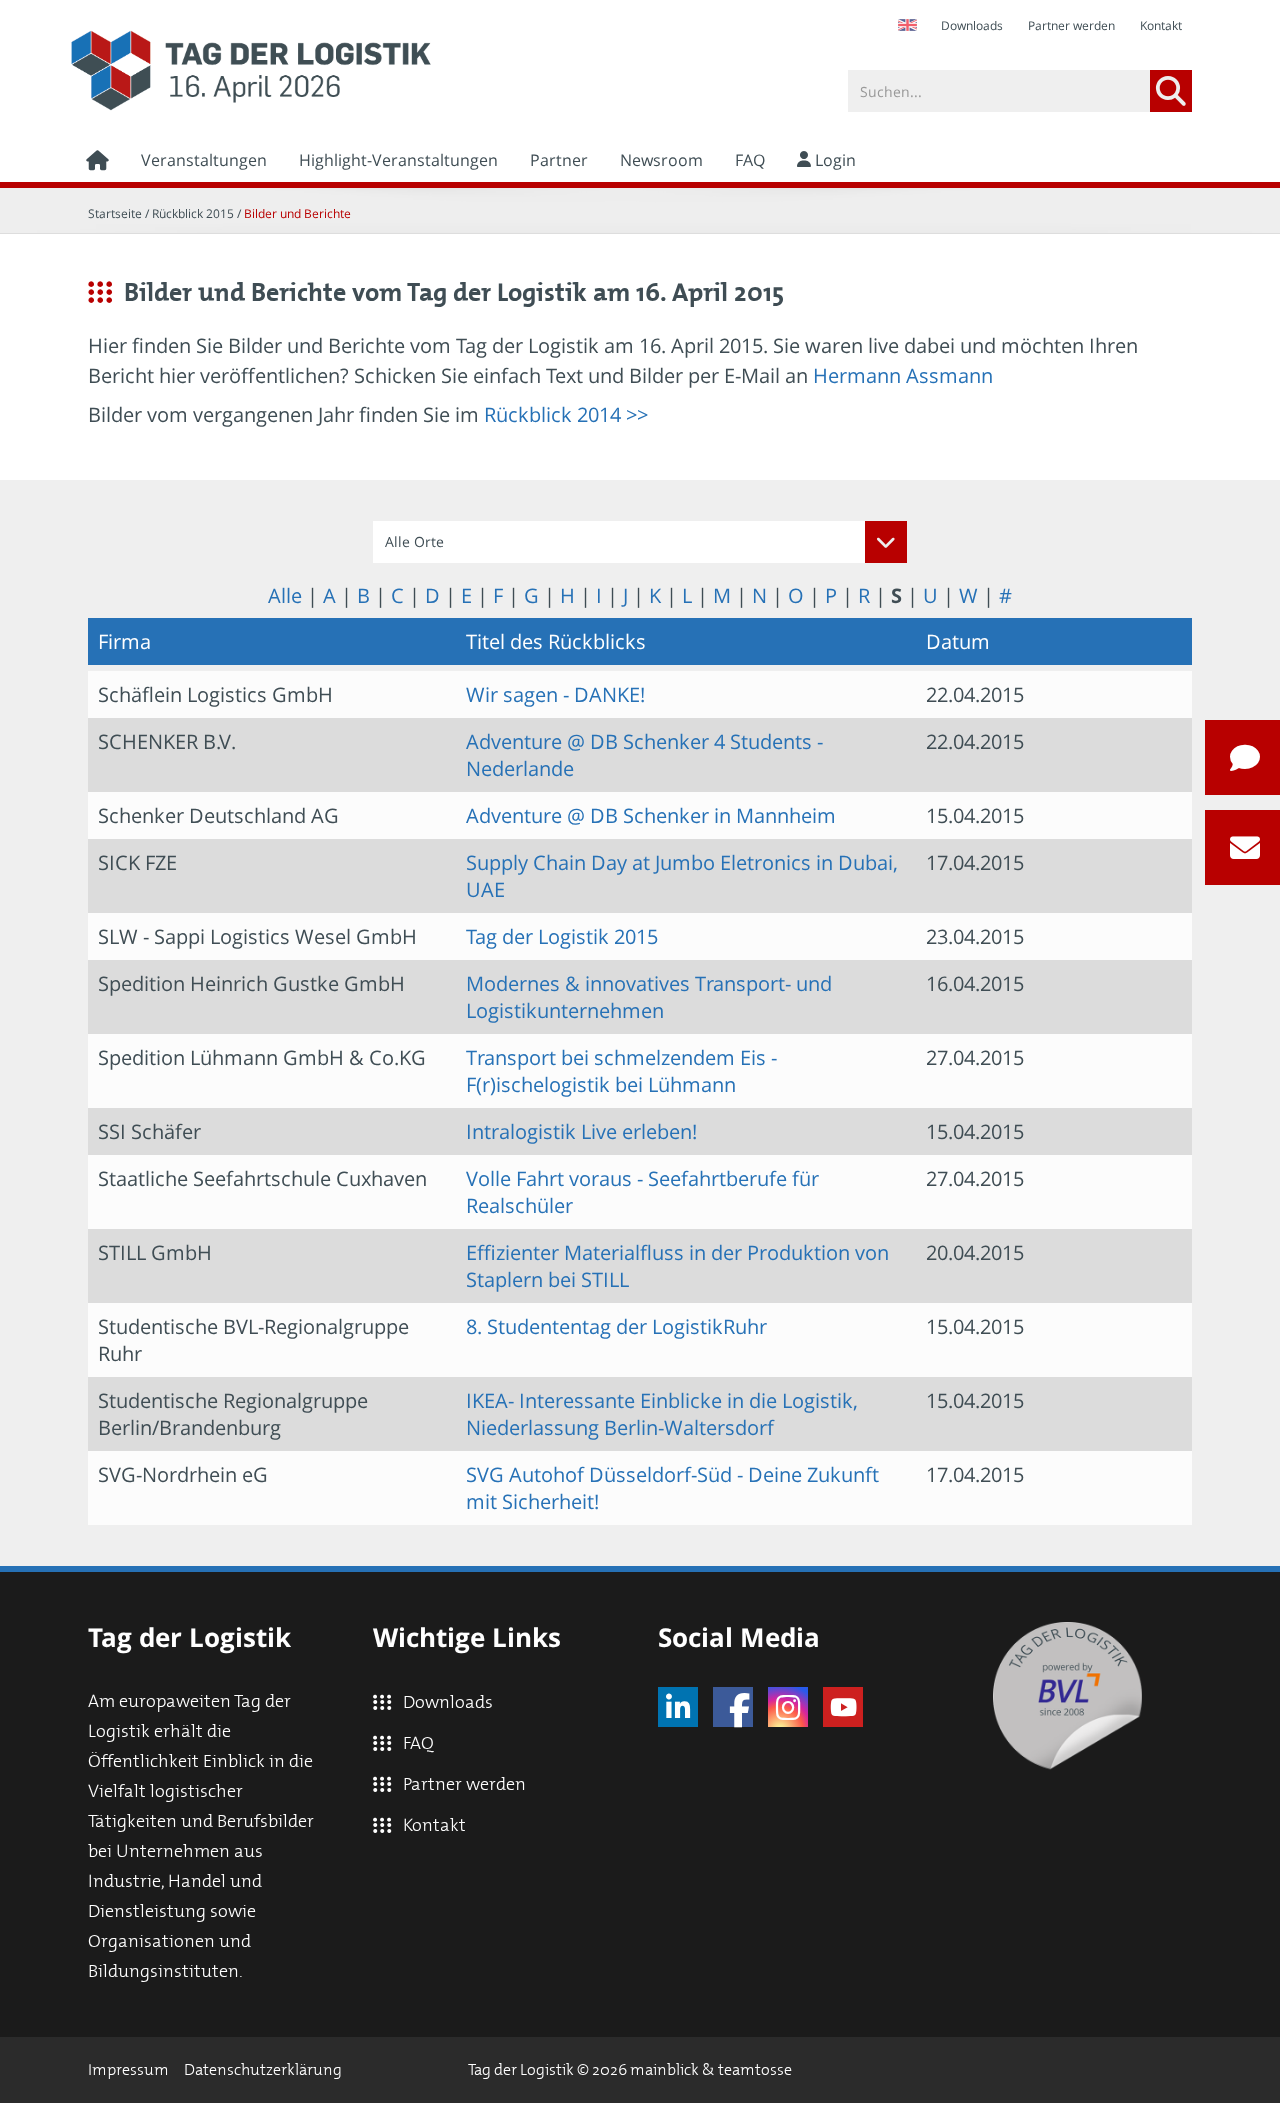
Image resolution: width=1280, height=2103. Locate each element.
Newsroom (661, 160)
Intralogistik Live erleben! (581, 1131)
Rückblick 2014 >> (566, 414)
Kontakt (1161, 25)
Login (833, 160)
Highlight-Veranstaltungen (398, 160)
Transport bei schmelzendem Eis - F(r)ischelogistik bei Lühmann (621, 1071)
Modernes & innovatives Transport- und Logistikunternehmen (649, 997)
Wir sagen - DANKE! (555, 694)
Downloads (972, 25)
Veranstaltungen (204, 160)
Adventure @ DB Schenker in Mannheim (651, 815)
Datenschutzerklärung (263, 2070)
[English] (907, 25)
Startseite (115, 213)
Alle (285, 595)
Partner (559, 160)
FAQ (750, 160)
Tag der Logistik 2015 (562, 936)
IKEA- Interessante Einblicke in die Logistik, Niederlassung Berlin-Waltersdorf (662, 1414)
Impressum (128, 2070)
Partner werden (1071, 25)
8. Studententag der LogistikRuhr (616, 1326)
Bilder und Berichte (297, 213)
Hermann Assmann (903, 375)
